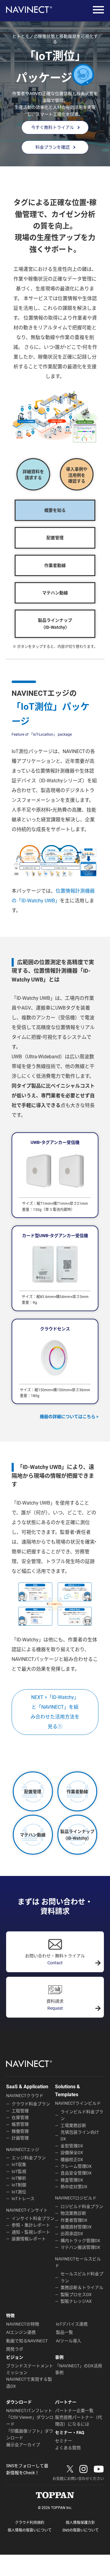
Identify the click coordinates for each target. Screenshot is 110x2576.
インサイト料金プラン (33, 2218)
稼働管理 (20, 2131)
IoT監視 (19, 2171)
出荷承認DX (72, 2234)
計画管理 (20, 2138)
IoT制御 (19, 2185)
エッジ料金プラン (29, 2158)
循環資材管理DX (76, 2227)
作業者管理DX (74, 2220)
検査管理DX (72, 2180)
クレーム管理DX (76, 2166)
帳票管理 (20, 2124)
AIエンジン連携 (21, 2332)
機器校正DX (72, 2160)
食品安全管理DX (76, 2173)
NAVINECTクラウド (25, 2096)
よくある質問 (68, 2448)
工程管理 (20, 2111)
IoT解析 (19, 2178)
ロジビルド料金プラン (82, 2206)
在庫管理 (20, 2118)
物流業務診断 (73, 2213)
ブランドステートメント (30, 2366)
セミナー (64, 2441)
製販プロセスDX (76, 2295)
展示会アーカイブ (23, 2445)
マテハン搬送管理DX (80, 2247)
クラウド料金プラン (31, 2104)
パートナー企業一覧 (74, 2411)
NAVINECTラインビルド (78, 2103)
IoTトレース (23, 2199)
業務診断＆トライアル (82, 2288)
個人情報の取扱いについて (30, 2530)
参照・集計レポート (31, 2225)
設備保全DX (72, 2153)
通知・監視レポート (31, 2232)
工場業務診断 (73, 2125)
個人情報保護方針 (80, 2523)
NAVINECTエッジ (23, 2150)
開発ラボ (15, 2349)
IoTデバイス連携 (72, 2324)
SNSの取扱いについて (81, 2530)
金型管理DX (72, 2146)
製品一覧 (64, 2332)
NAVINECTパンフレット (29, 2411)
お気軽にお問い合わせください (78, 2479)
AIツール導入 (69, 2341)
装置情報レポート (29, 2239)
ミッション (17, 2373)
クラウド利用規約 (30, 2523)
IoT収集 (19, 2164)
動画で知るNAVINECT (27, 2341)
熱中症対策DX (74, 2187)
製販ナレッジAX (76, 2301)
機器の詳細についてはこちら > (69, 1417)
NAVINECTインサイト (27, 2210)
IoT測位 (19, 2192)
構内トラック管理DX (80, 2241)
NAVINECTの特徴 (23, 2324)
